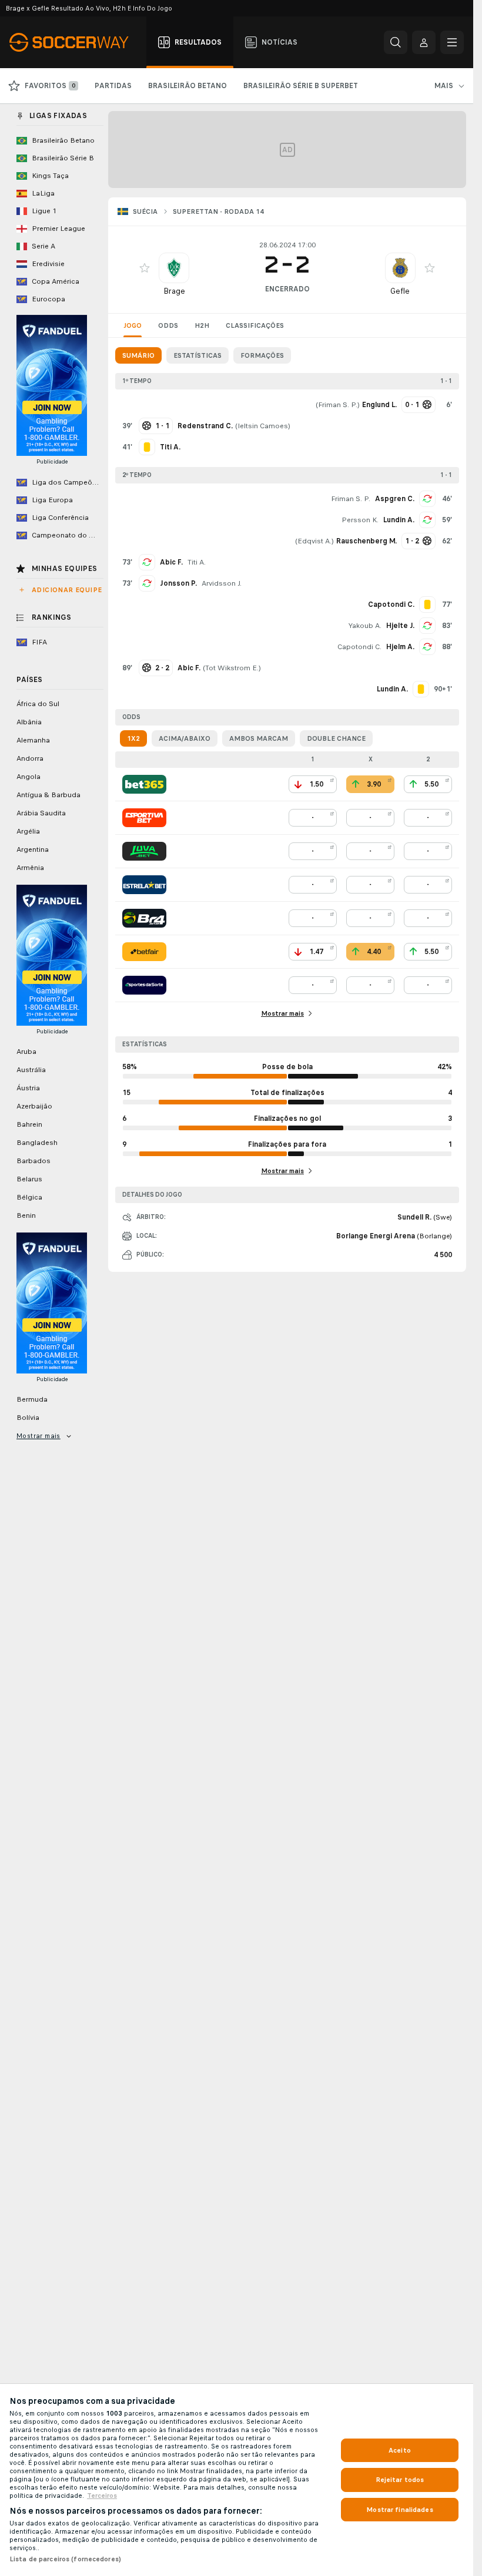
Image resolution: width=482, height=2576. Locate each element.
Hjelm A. (400, 647)
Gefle (400, 291)
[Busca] (396, 42)
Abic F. (171, 562)
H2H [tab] (202, 325)
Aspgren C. (395, 499)
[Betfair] (144, 952)
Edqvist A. (314, 541)
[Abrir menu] (452, 42)
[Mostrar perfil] (174, 268)
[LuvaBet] (144, 851)
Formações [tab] (262, 355)
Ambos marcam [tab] (259, 738)
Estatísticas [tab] (198, 355)
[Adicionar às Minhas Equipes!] (145, 268)
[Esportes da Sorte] (144, 985)
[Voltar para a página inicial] (76, 42)
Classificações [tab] (255, 325)
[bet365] (144, 784)
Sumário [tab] (138, 355)
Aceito (400, 2450)
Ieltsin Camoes (263, 426)
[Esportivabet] (144, 818)
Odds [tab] (168, 325)
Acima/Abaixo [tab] (185, 738)
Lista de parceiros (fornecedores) (65, 2559)
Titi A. (197, 562)
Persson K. (360, 520)
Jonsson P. (178, 583)
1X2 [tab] (133, 738)
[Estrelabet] (144, 885)
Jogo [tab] (133, 325)
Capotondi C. (359, 647)
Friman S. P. (338, 405)
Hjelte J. (400, 626)
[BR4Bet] (144, 918)
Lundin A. (399, 520)
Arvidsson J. (222, 583)
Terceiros (102, 2496)
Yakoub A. (365, 626)
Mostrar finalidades (399, 2510)
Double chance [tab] (336, 738)
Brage (174, 291)
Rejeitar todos (400, 2480)
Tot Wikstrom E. (232, 668)
